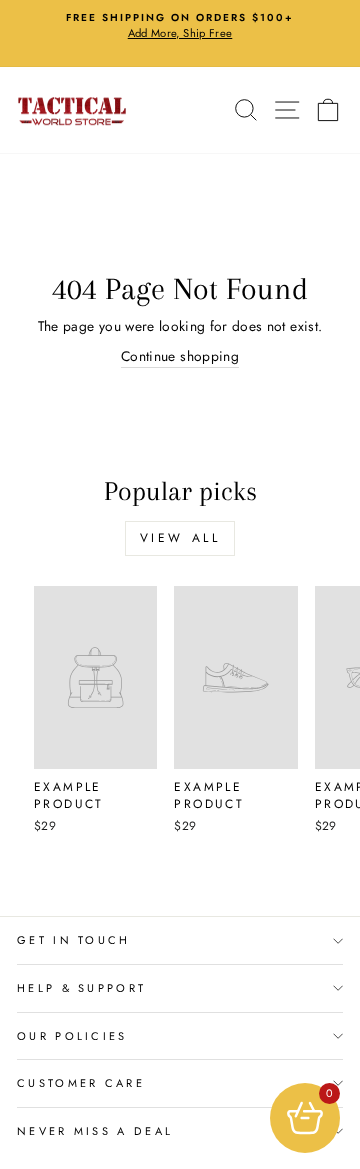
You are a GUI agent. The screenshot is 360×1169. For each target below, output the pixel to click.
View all (180, 538)
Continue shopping (180, 356)
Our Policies (72, 1036)
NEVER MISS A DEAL (95, 1131)
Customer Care (81, 1083)
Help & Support (81, 988)
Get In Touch (74, 940)
